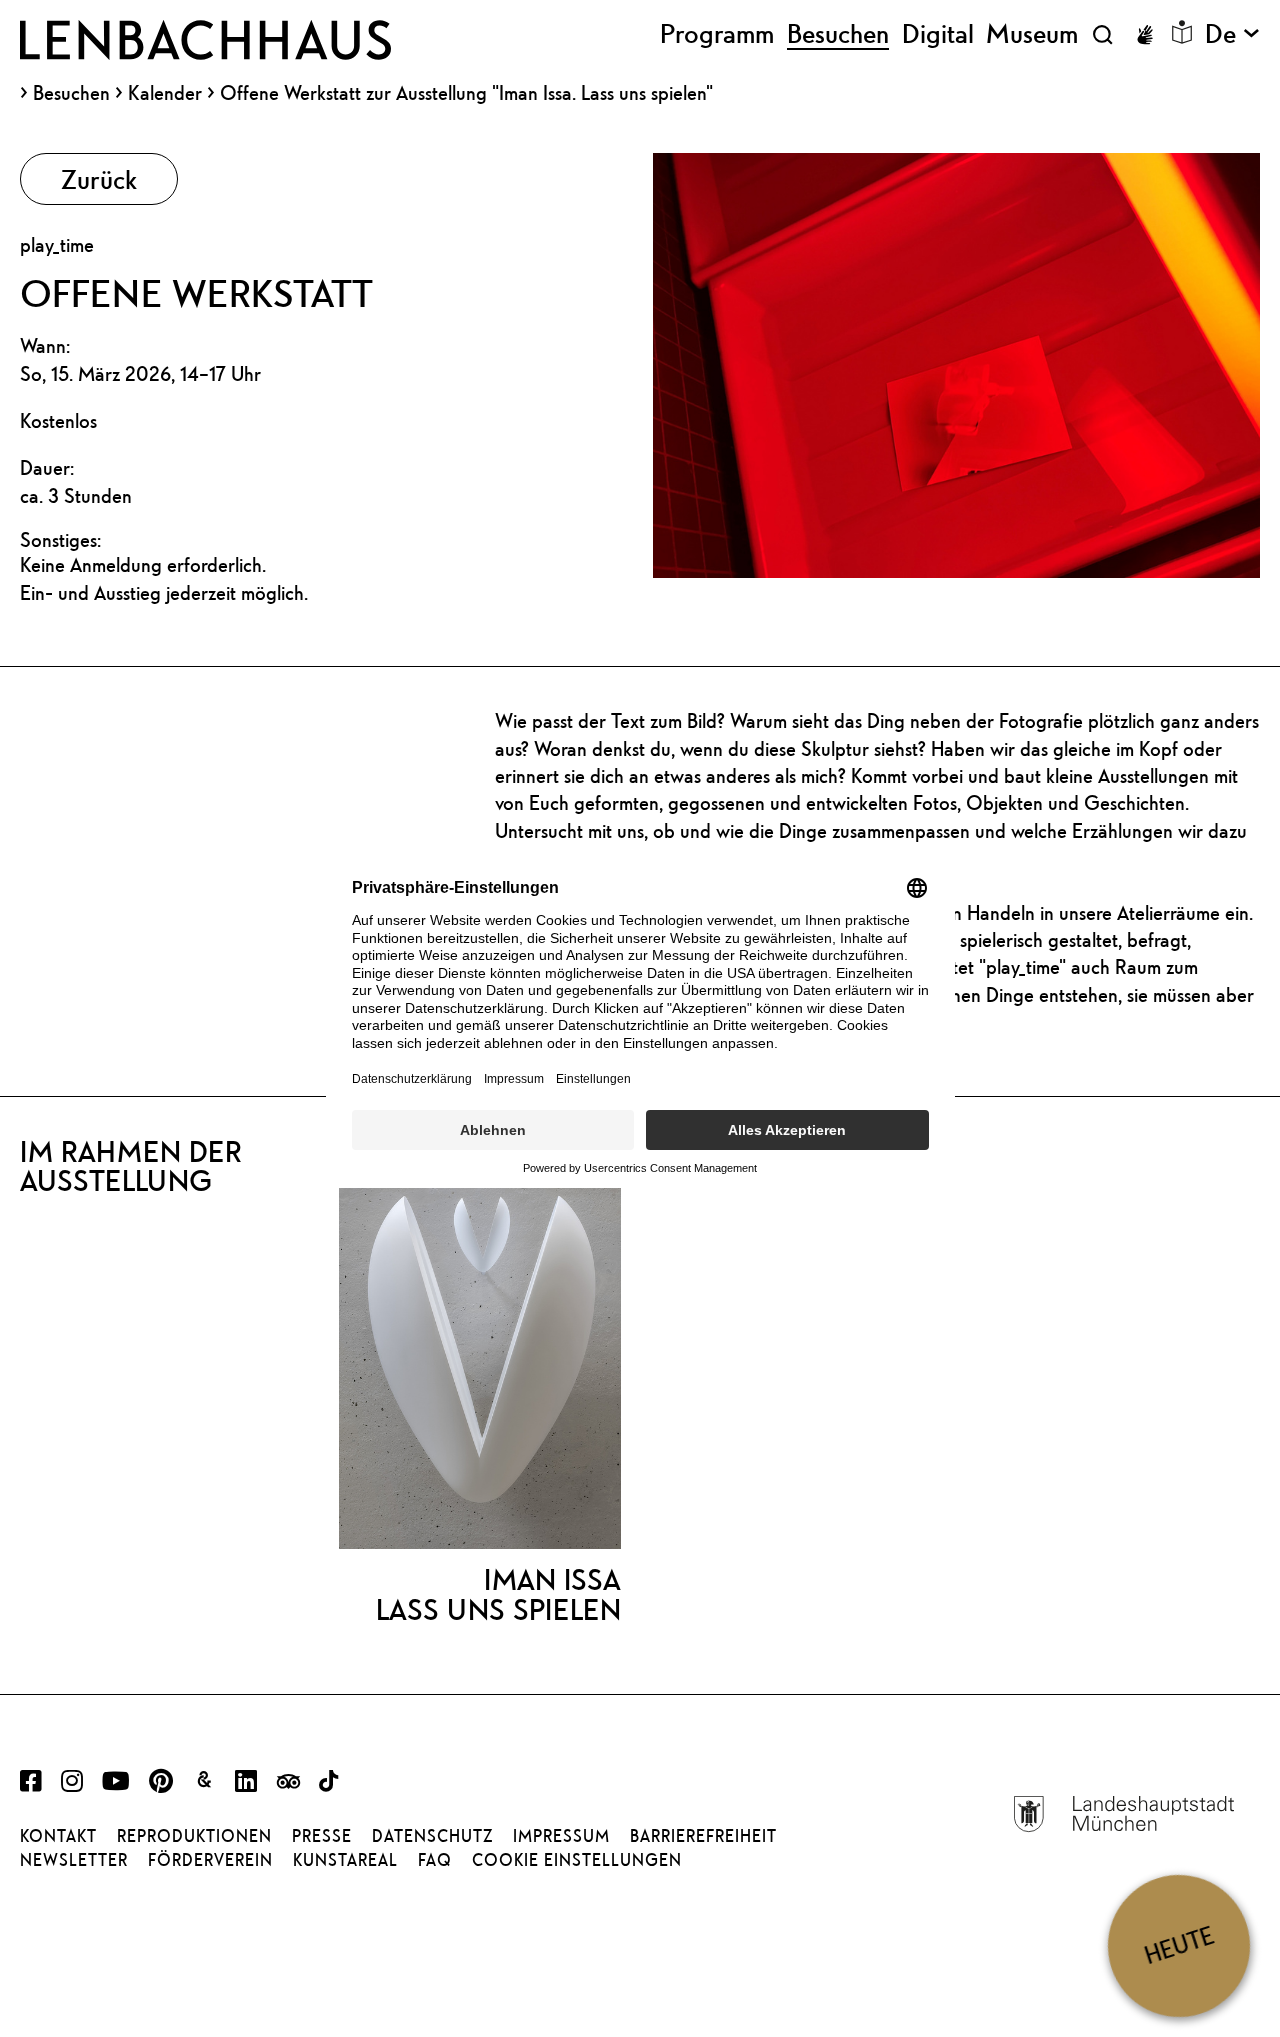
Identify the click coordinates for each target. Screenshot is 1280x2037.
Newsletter (74, 1860)
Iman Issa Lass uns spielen (498, 1594)
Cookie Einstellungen (577, 1860)
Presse (322, 1836)
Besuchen (71, 93)
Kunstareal (345, 1860)
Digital (938, 34)
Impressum (561, 1836)
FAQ (435, 1860)
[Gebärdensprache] (1145, 35)
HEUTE (1179, 1945)
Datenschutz (432, 1836)
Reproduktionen (194, 1836)
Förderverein (210, 1860)
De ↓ (1232, 34)
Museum (1032, 34)
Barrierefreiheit (703, 1836)
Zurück (99, 179)
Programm (717, 34)
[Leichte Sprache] (1182, 32)
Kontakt (58, 1836)
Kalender (165, 92)
